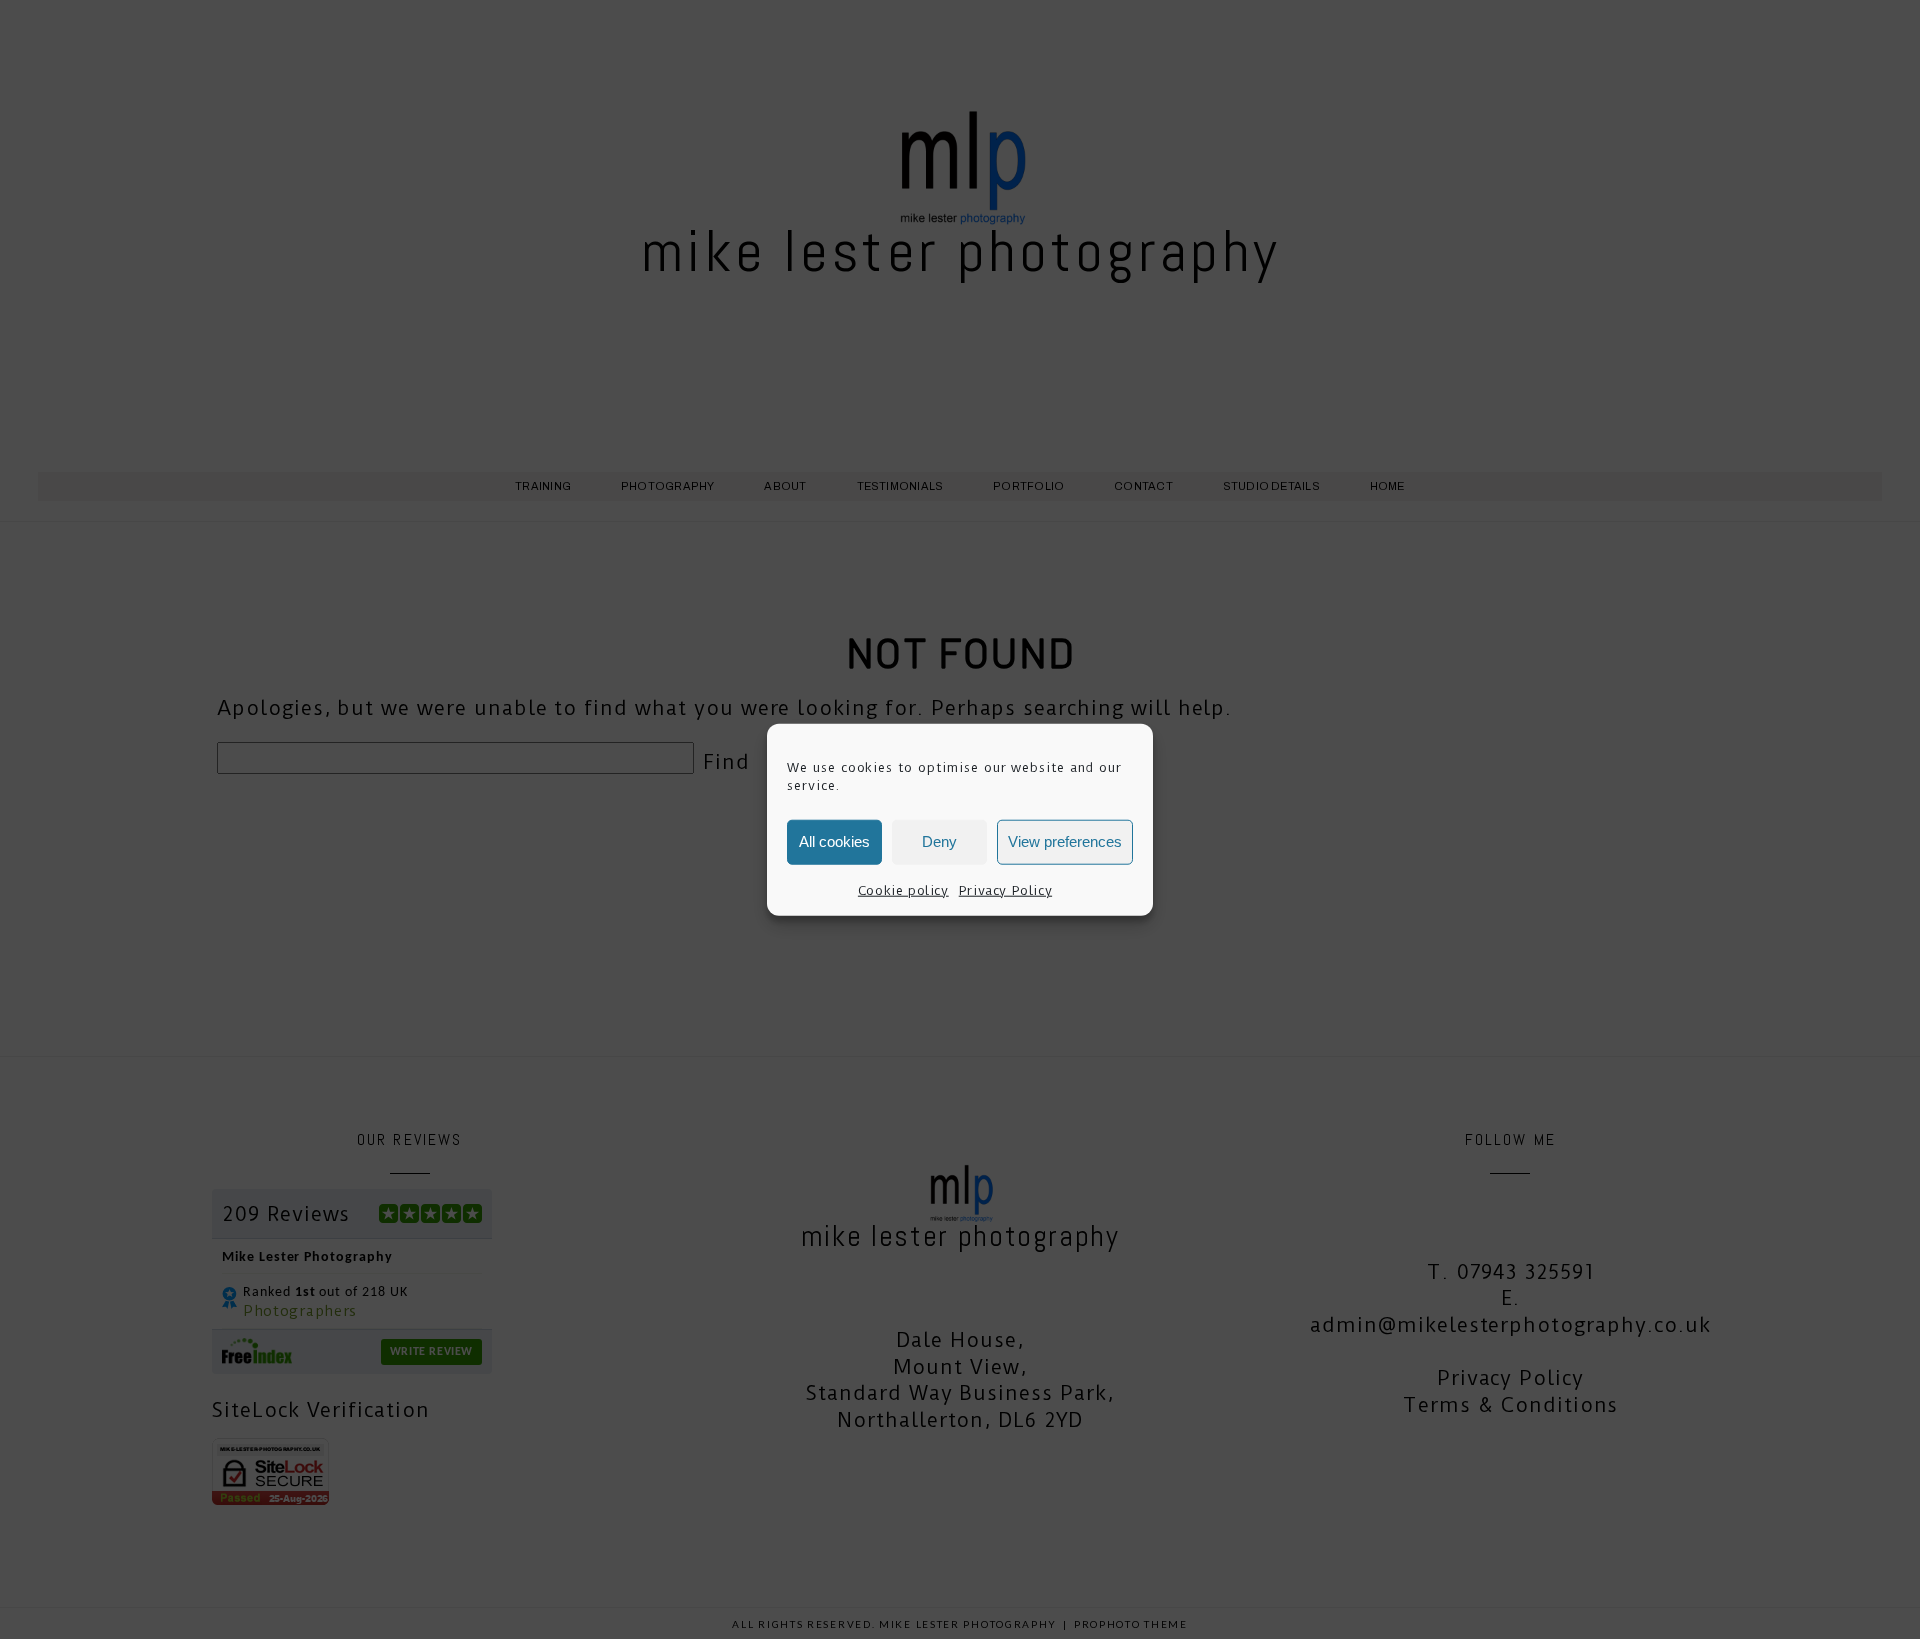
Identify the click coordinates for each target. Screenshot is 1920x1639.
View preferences (1065, 841)
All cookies (834, 841)
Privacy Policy (1005, 889)
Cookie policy (903, 889)
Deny (939, 841)
